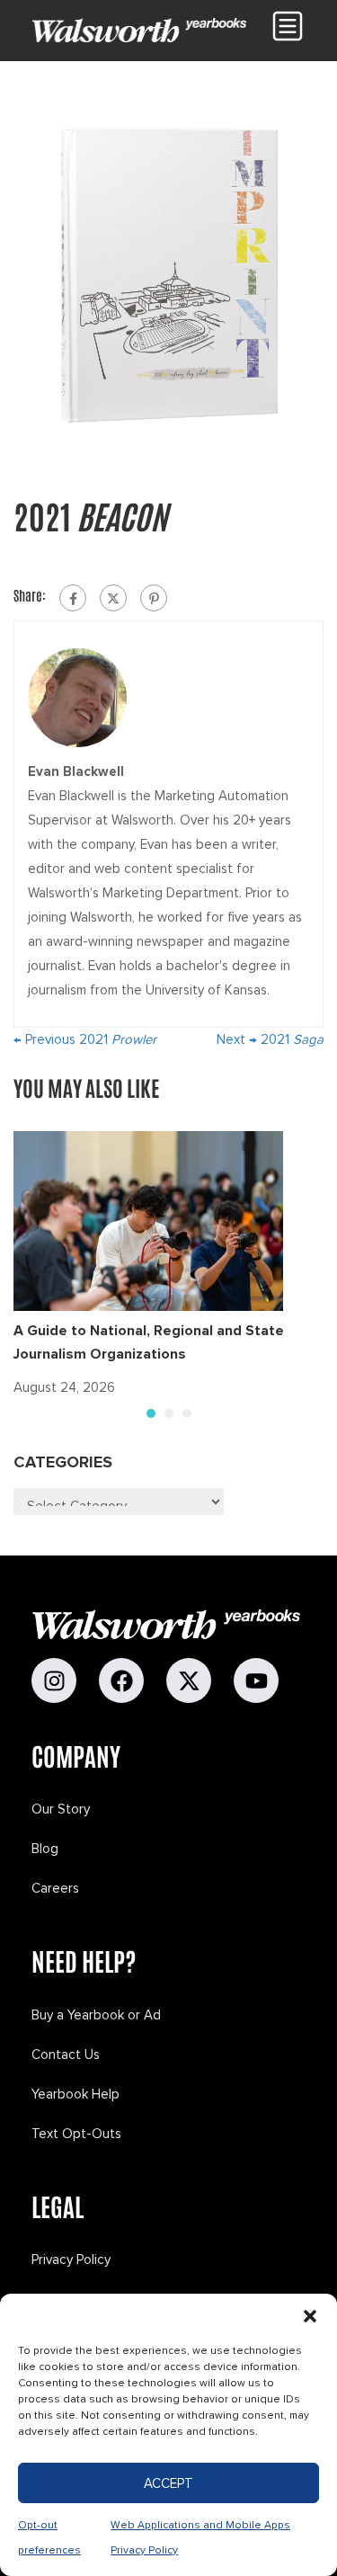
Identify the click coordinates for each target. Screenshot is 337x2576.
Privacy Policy (71, 2260)
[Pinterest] (154, 598)
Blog (45, 1849)
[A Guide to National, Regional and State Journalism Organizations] (148, 1220)
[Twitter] (113, 598)
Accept (168, 2483)
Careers (55, 1888)
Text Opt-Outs (76, 2134)
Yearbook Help (75, 2094)
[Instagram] (54, 1680)
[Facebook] (73, 598)
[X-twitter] (189, 1680)
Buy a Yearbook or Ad (96, 2015)
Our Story (61, 1809)
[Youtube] (256, 1680)
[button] (310, 2316)
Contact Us (66, 2055)
